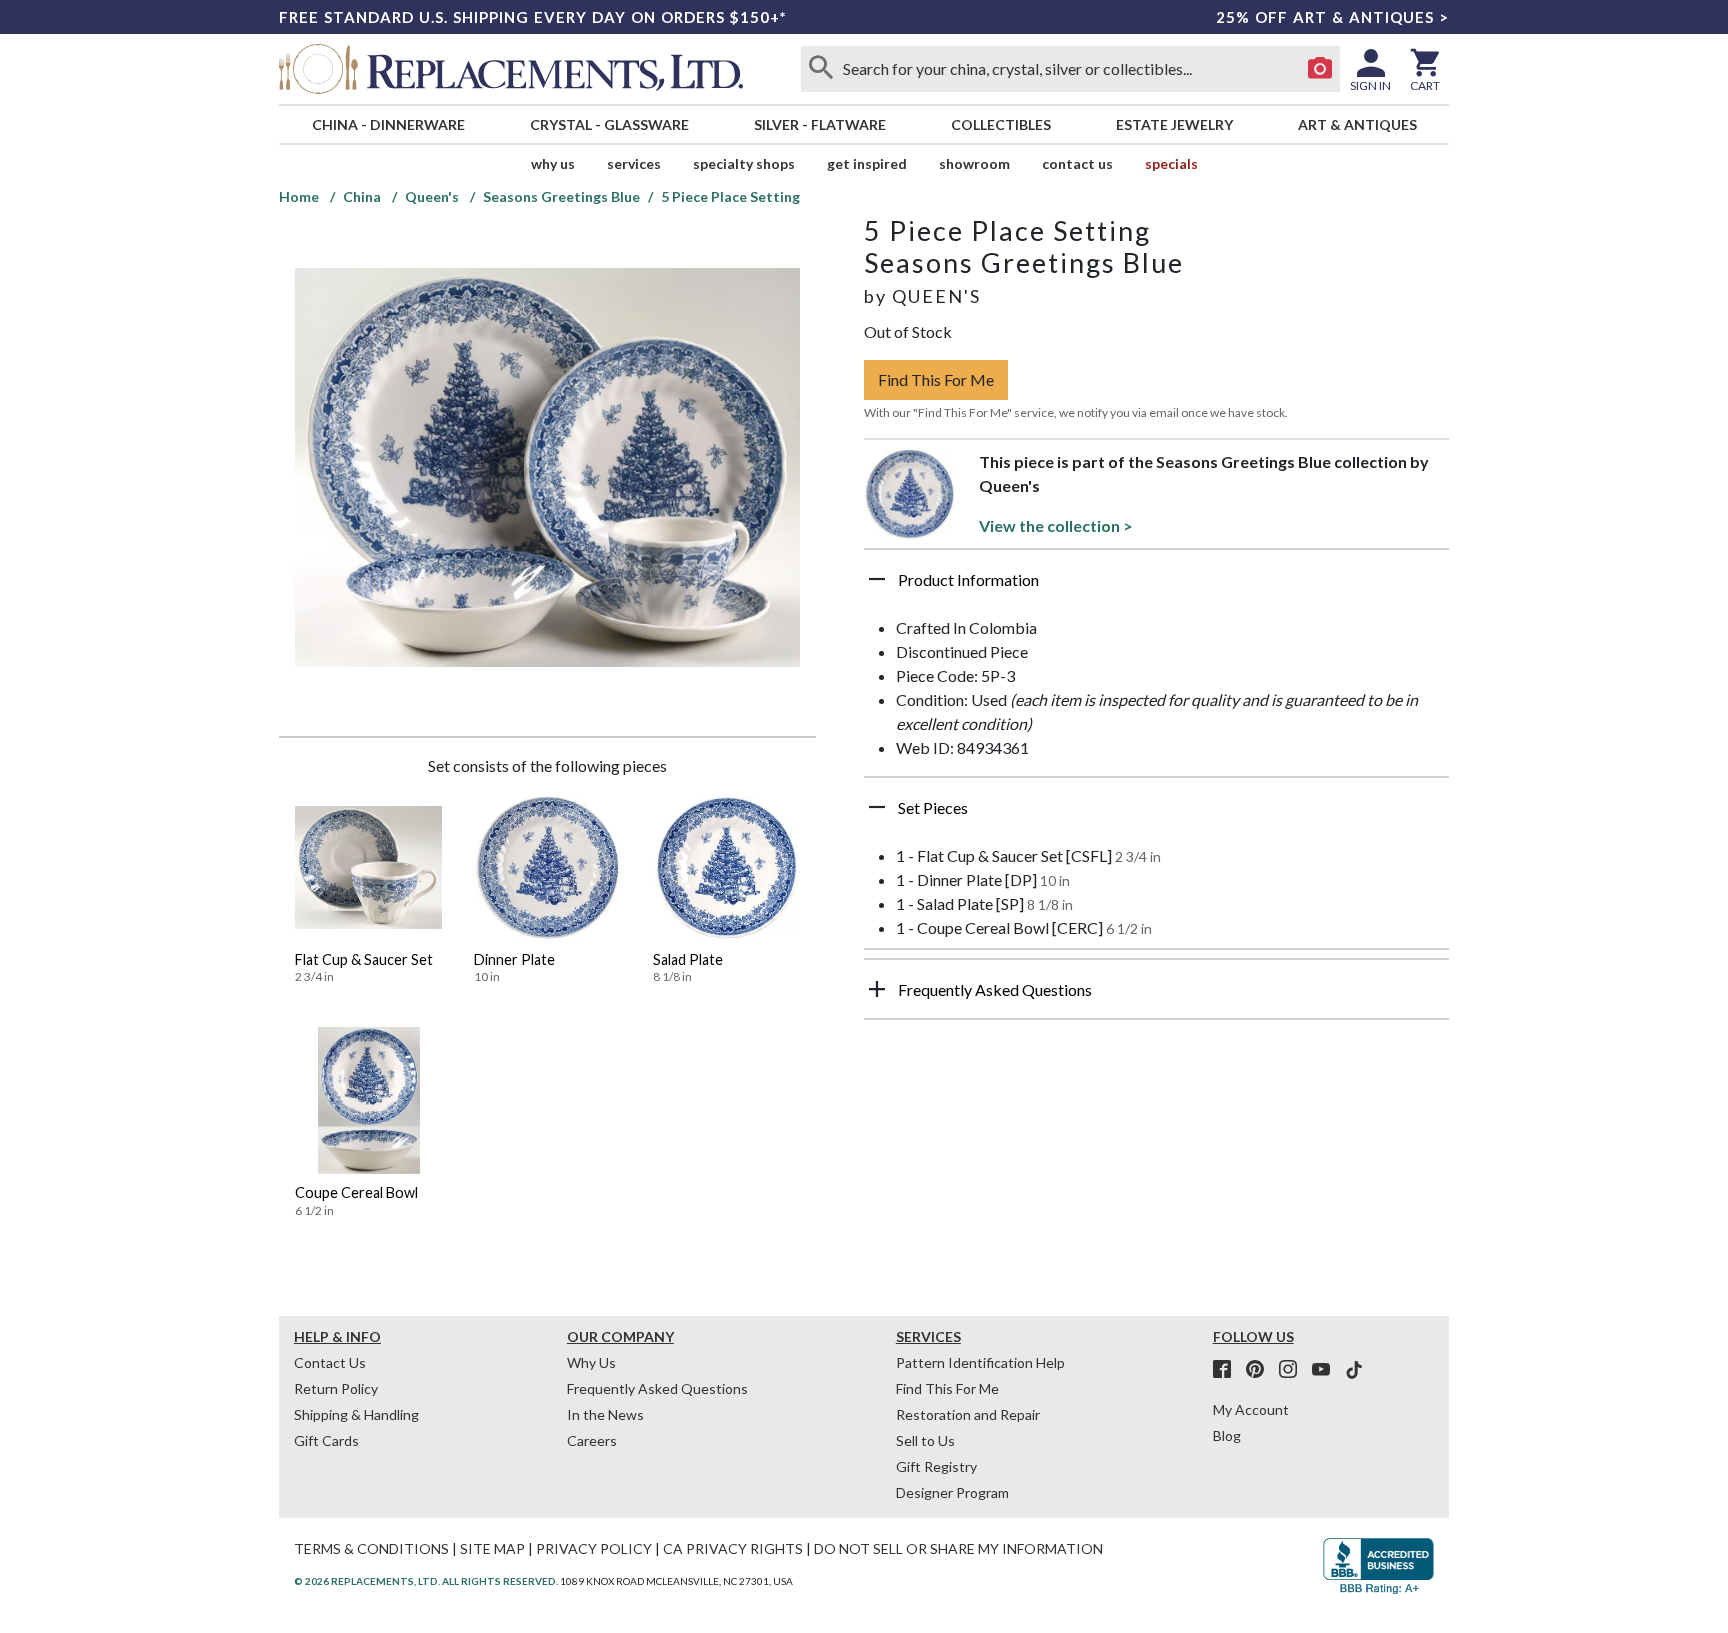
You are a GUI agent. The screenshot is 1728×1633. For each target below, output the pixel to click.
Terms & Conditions (371, 1548)
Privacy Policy (594, 1548)
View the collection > (1056, 525)
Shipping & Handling (356, 1414)
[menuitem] (388, 124)
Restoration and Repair (968, 1414)
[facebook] (1228, 1370)
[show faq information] (877, 989)
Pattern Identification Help (980, 1362)
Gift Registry (936, 1466)
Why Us (591, 1362)
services (634, 163)
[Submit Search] (821, 69)
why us (553, 163)
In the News (605, 1414)
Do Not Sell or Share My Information (958, 1548)
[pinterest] (1261, 1370)
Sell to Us (925, 1440)
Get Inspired (867, 163)
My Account (1251, 1409)
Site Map (492, 1548)
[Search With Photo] (1320, 69)
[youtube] (1327, 1370)
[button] (1156, 587)
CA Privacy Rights (733, 1548)
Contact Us (1077, 163)
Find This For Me (936, 379)
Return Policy (336, 1388)
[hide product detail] (877, 579)
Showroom (974, 163)
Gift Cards (326, 1440)
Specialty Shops (744, 163)
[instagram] (1294, 1370)
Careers (592, 1440)
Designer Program (952, 1492)
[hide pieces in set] (877, 807)
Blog (1227, 1435)
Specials (1171, 163)
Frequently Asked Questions (657, 1388)
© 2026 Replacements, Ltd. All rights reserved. (426, 1581)
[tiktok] (1354, 1370)
